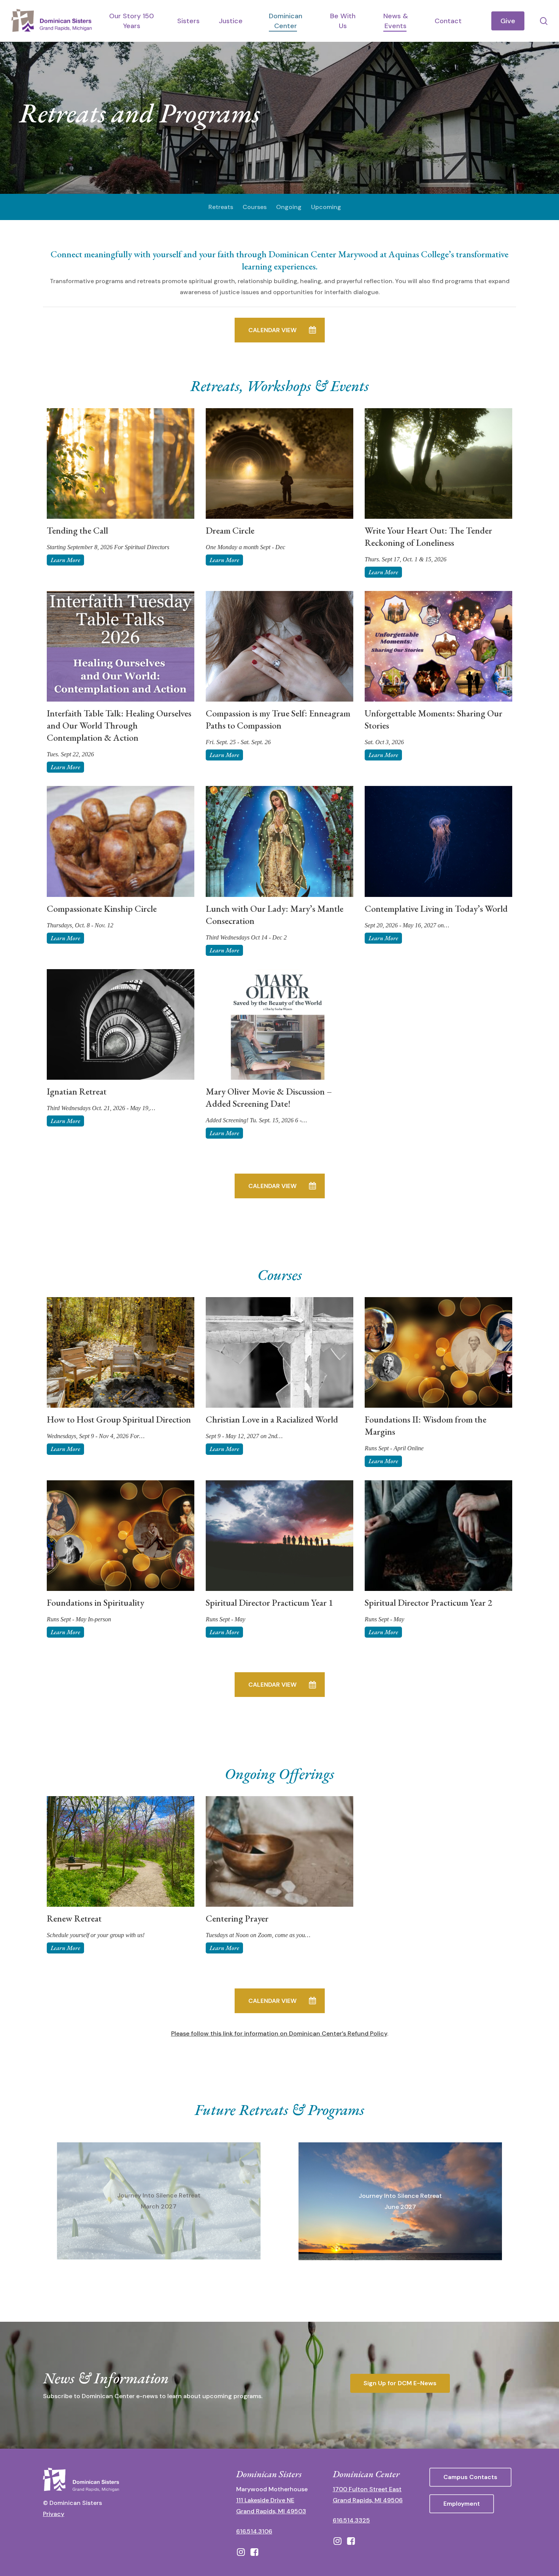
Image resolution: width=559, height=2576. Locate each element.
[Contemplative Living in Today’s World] (438, 841)
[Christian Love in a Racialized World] (279, 1352)
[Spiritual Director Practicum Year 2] (438, 1536)
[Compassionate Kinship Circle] (121, 841)
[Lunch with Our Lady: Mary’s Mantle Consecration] (279, 841)
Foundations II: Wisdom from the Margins (426, 1425)
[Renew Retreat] (121, 1851)
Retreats (221, 207)
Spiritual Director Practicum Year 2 (428, 1602)
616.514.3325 (351, 2520)
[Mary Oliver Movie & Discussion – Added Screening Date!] (279, 1024)
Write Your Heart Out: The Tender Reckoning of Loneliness (428, 536)
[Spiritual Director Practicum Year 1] (279, 1536)
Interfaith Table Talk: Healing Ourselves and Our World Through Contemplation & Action (119, 725)
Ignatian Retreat (77, 1091)
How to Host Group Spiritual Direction (119, 1419)
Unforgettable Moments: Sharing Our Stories (434, 719)
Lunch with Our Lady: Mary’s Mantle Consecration (275, 915)
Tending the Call (77, 530)
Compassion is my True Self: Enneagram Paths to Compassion (278, 719)
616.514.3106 (254, 2531)
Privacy (54, 2514)
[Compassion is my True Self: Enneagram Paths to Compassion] (279, 646)
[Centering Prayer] (279, 1851)
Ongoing (289, 207)
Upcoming (326, 207)
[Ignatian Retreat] (121, 1024)
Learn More (65, 560)
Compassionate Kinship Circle (102, 909)
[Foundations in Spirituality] (121, 1536)
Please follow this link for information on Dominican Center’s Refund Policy (279, 2033)
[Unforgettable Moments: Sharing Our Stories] (438, 646)
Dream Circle (230, 530)
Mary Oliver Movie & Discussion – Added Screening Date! (269, 1097)
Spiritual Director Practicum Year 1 (269, 1602)
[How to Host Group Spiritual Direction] (121, 1352)
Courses (255, 207)
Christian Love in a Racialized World (272, 1419)
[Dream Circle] (279, 463)
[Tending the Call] (121, 463)
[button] (280, 330)
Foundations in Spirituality (95, 1602)
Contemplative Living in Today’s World (436, 909)
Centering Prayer (237, 1918)
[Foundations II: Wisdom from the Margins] (438, 1352)
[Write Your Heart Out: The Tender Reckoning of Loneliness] (438, 463)
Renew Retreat (74, 1918)
